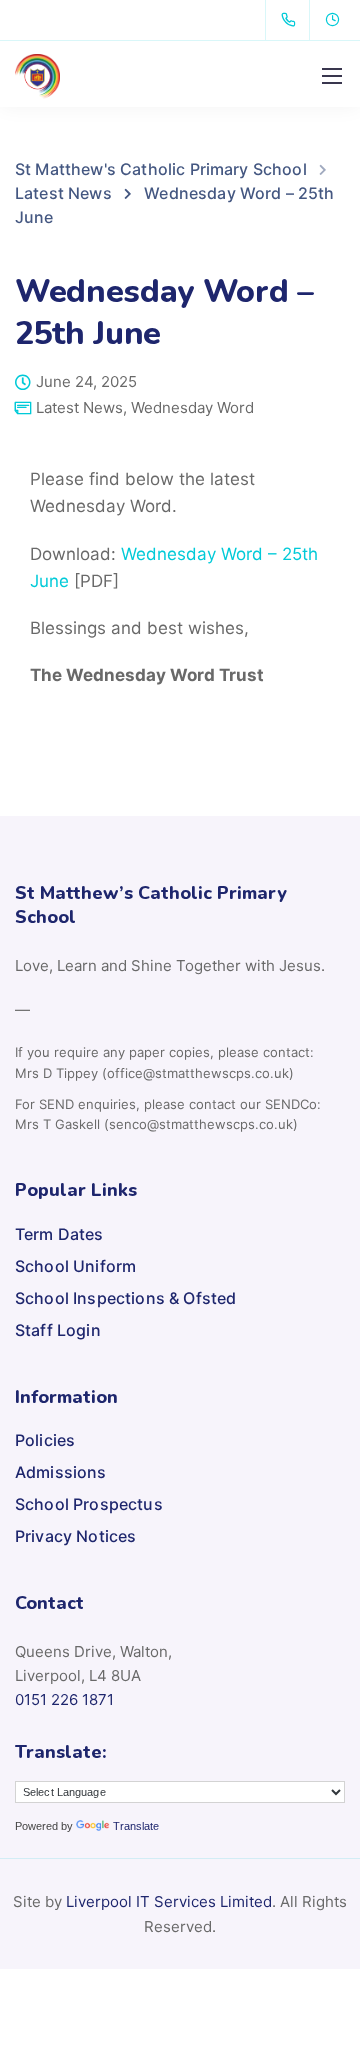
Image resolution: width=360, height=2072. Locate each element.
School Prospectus (89, 1504)
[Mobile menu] (332, 76)
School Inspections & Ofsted (125, 1298)
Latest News (79, 407)
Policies (45, 1440)
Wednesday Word (192, 407)
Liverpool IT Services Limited (169, 1901)
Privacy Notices (75, 1536)
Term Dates (59, 1234)
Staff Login (58, 1330)
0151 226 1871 (64, 1699)
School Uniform (75, 1266)
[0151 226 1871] (292, 20)
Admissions (61, 1472)
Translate (136, 1826)
